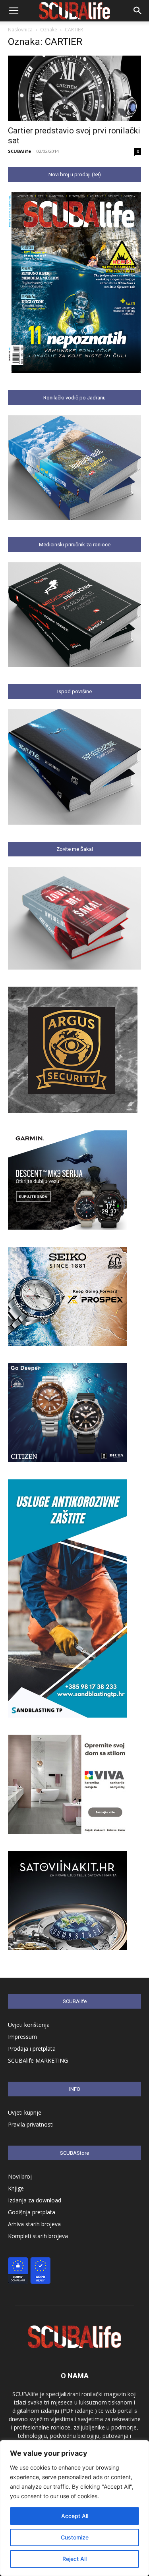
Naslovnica (20, 30)
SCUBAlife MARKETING (38, 2060)
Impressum (22, 2037)
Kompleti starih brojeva (38, 2236)
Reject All (74, 2559)
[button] (14, 11)
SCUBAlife (19, 151)
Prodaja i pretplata (32, 2049)
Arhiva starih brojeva (34, 2224)
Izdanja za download (35, 2200)
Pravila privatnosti (31, 2124)
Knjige (16, 2188)
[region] (74, 2508)
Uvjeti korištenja (29, 2025)
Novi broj (20, 2176)
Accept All (75, 2516)
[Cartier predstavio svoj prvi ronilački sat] (74, 88)
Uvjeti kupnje (25, 2112)
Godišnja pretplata (32, 2212)
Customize (75, 2537)
